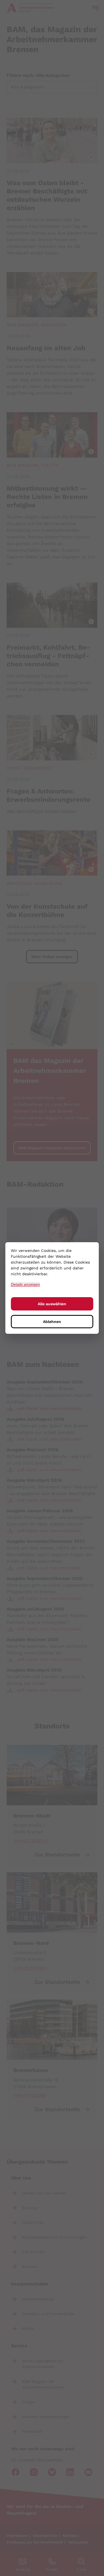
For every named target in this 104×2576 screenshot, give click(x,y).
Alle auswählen (52, 1304)
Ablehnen (52, 1322)
